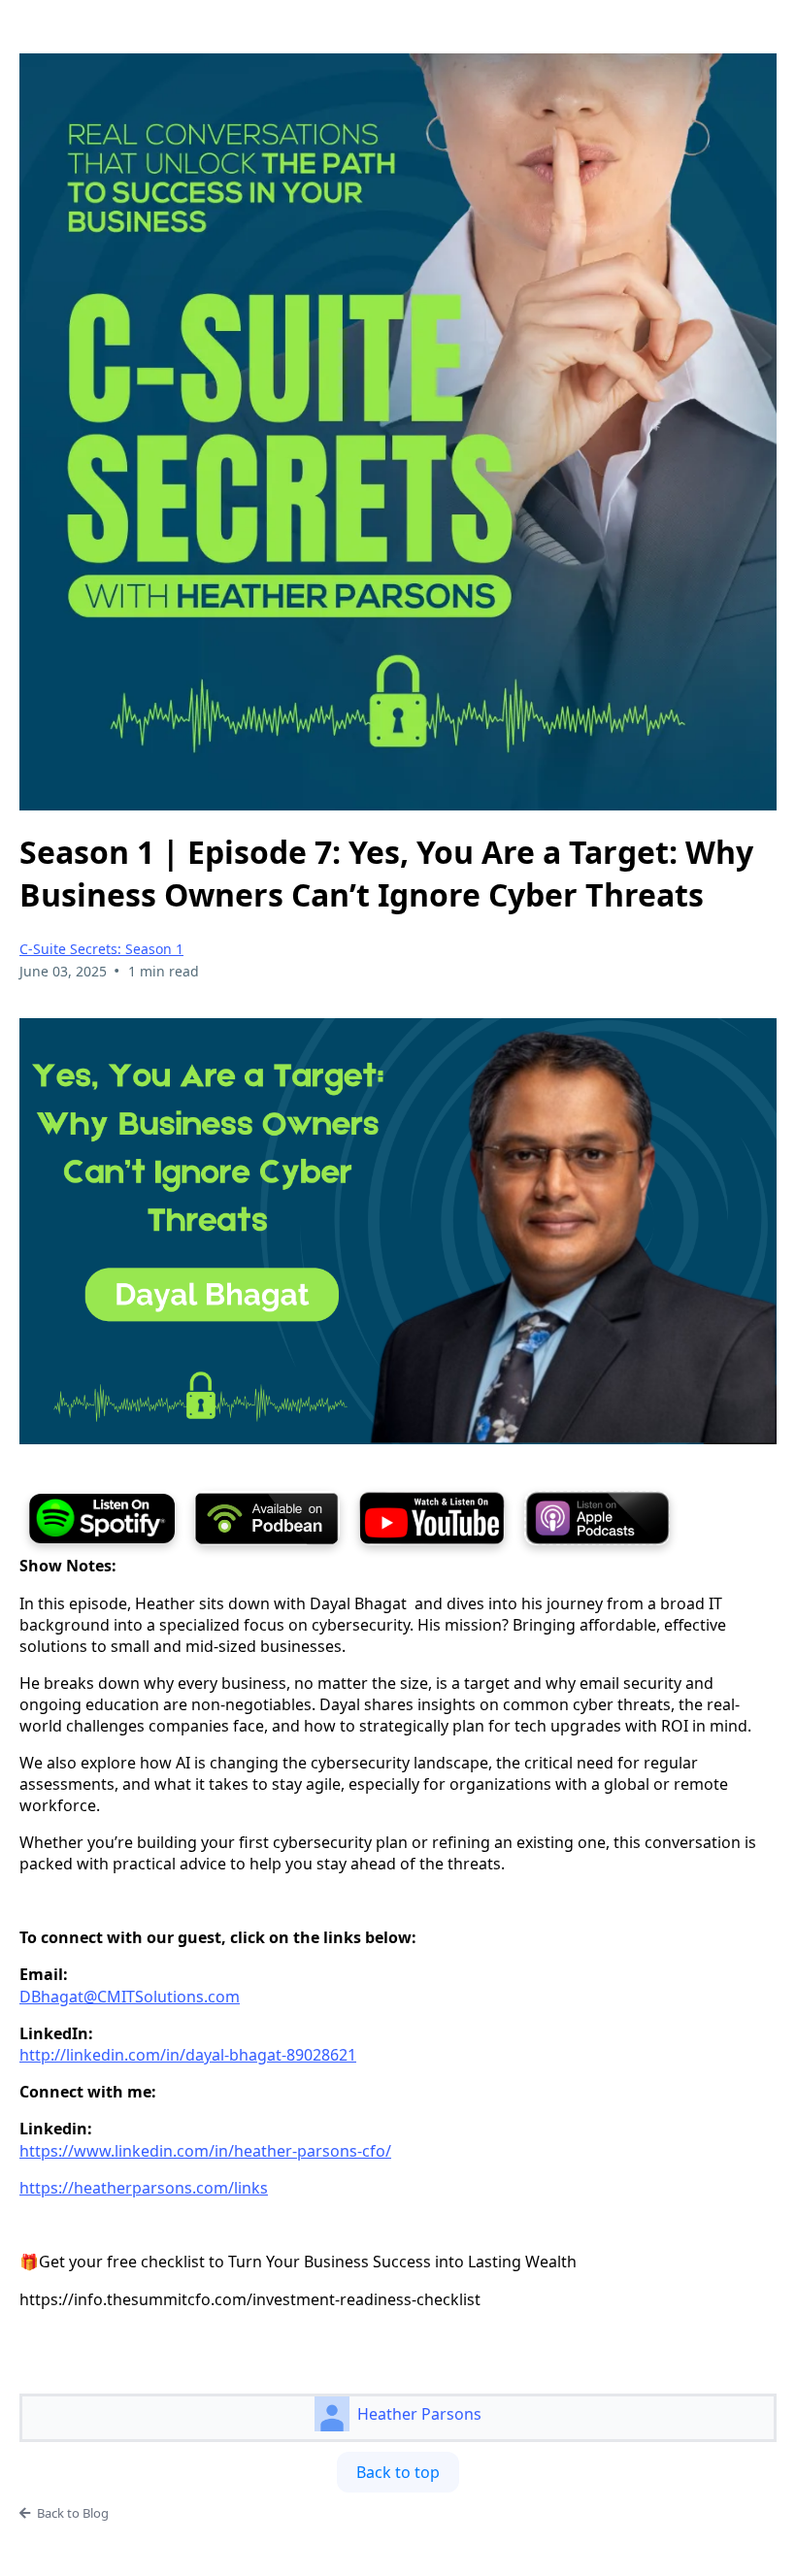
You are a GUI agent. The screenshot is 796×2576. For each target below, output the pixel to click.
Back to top (398, 2472)
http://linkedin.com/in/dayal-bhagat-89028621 (188, 2055)
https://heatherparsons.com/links (144, 2188)
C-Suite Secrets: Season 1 (101, 949)
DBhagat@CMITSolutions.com (130, 1997)
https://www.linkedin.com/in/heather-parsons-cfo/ (205, 2151)
